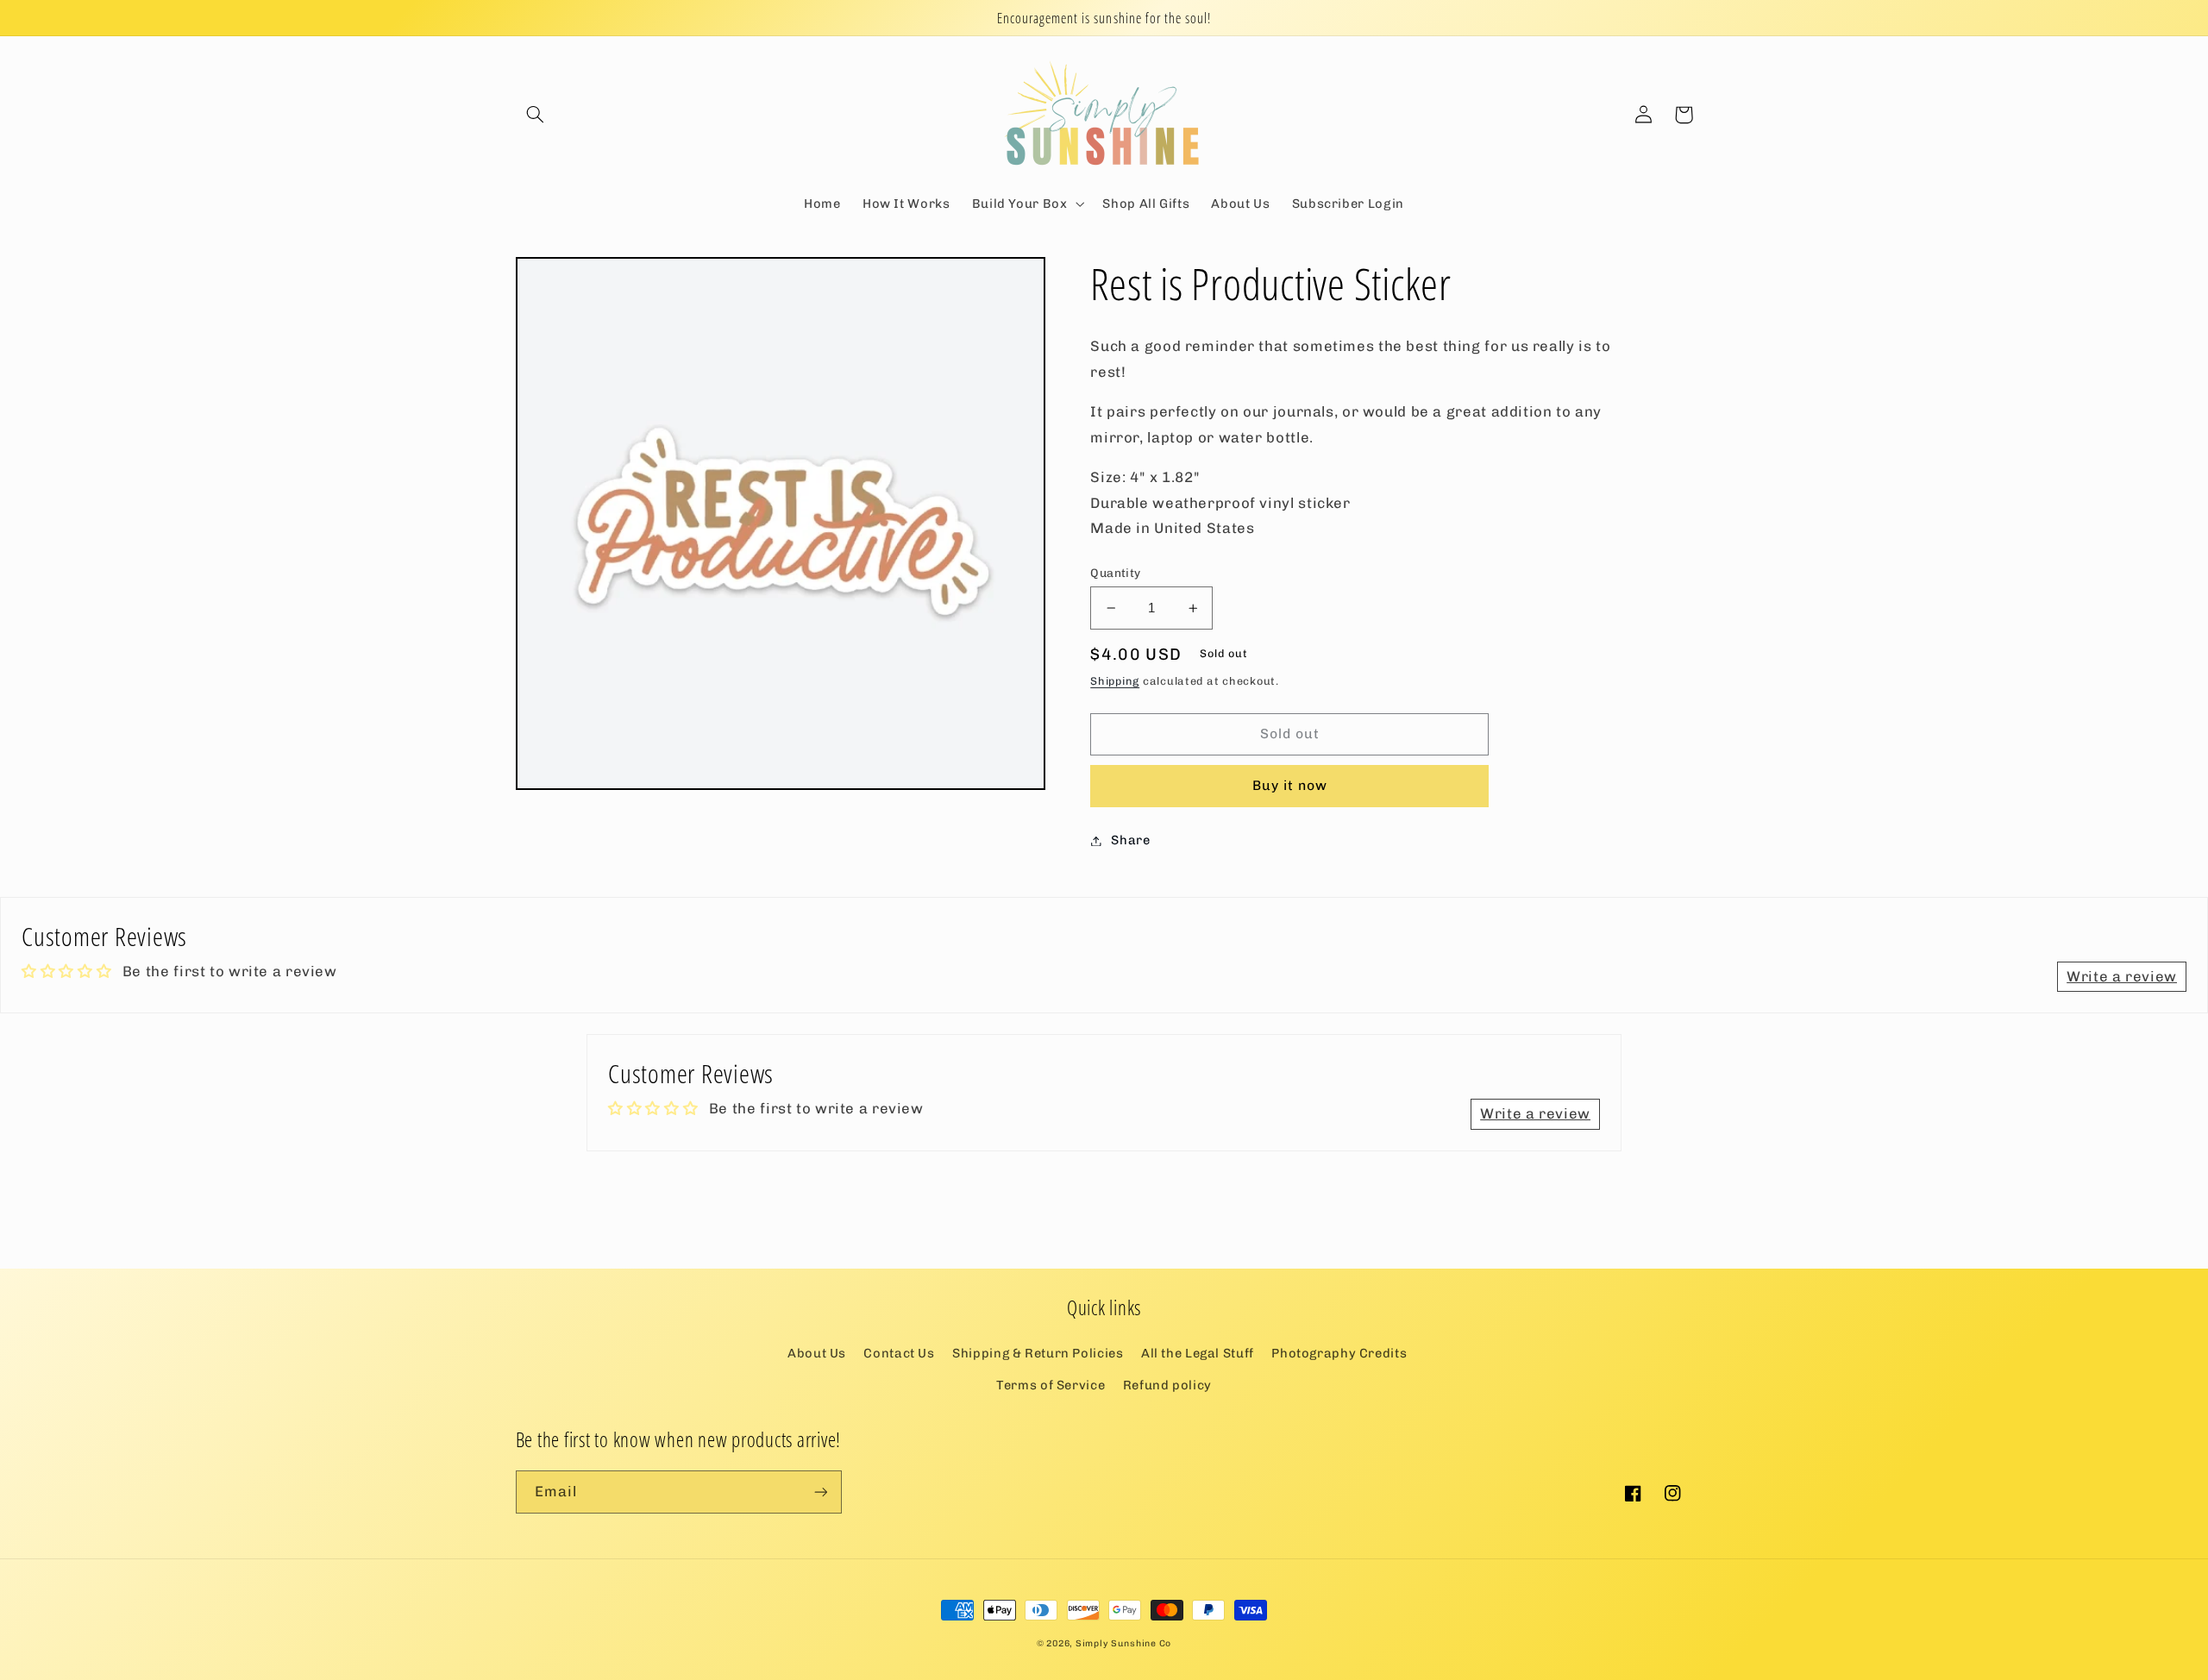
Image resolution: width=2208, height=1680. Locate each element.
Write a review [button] (2122, 976)
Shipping (1115, 681)
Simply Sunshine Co (1123, 1643)
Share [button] (1130, 840)
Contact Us (899, 1353)
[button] (536, 115)
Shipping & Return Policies (1038, 1353)
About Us (817, 1353)
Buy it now (1290, 785)
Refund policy (1167, 1385)
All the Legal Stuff (1198, 1353)
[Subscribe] (820, 1492)
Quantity (1115, 573)
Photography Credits (1339, 1353)
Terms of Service (1051, 1385)
